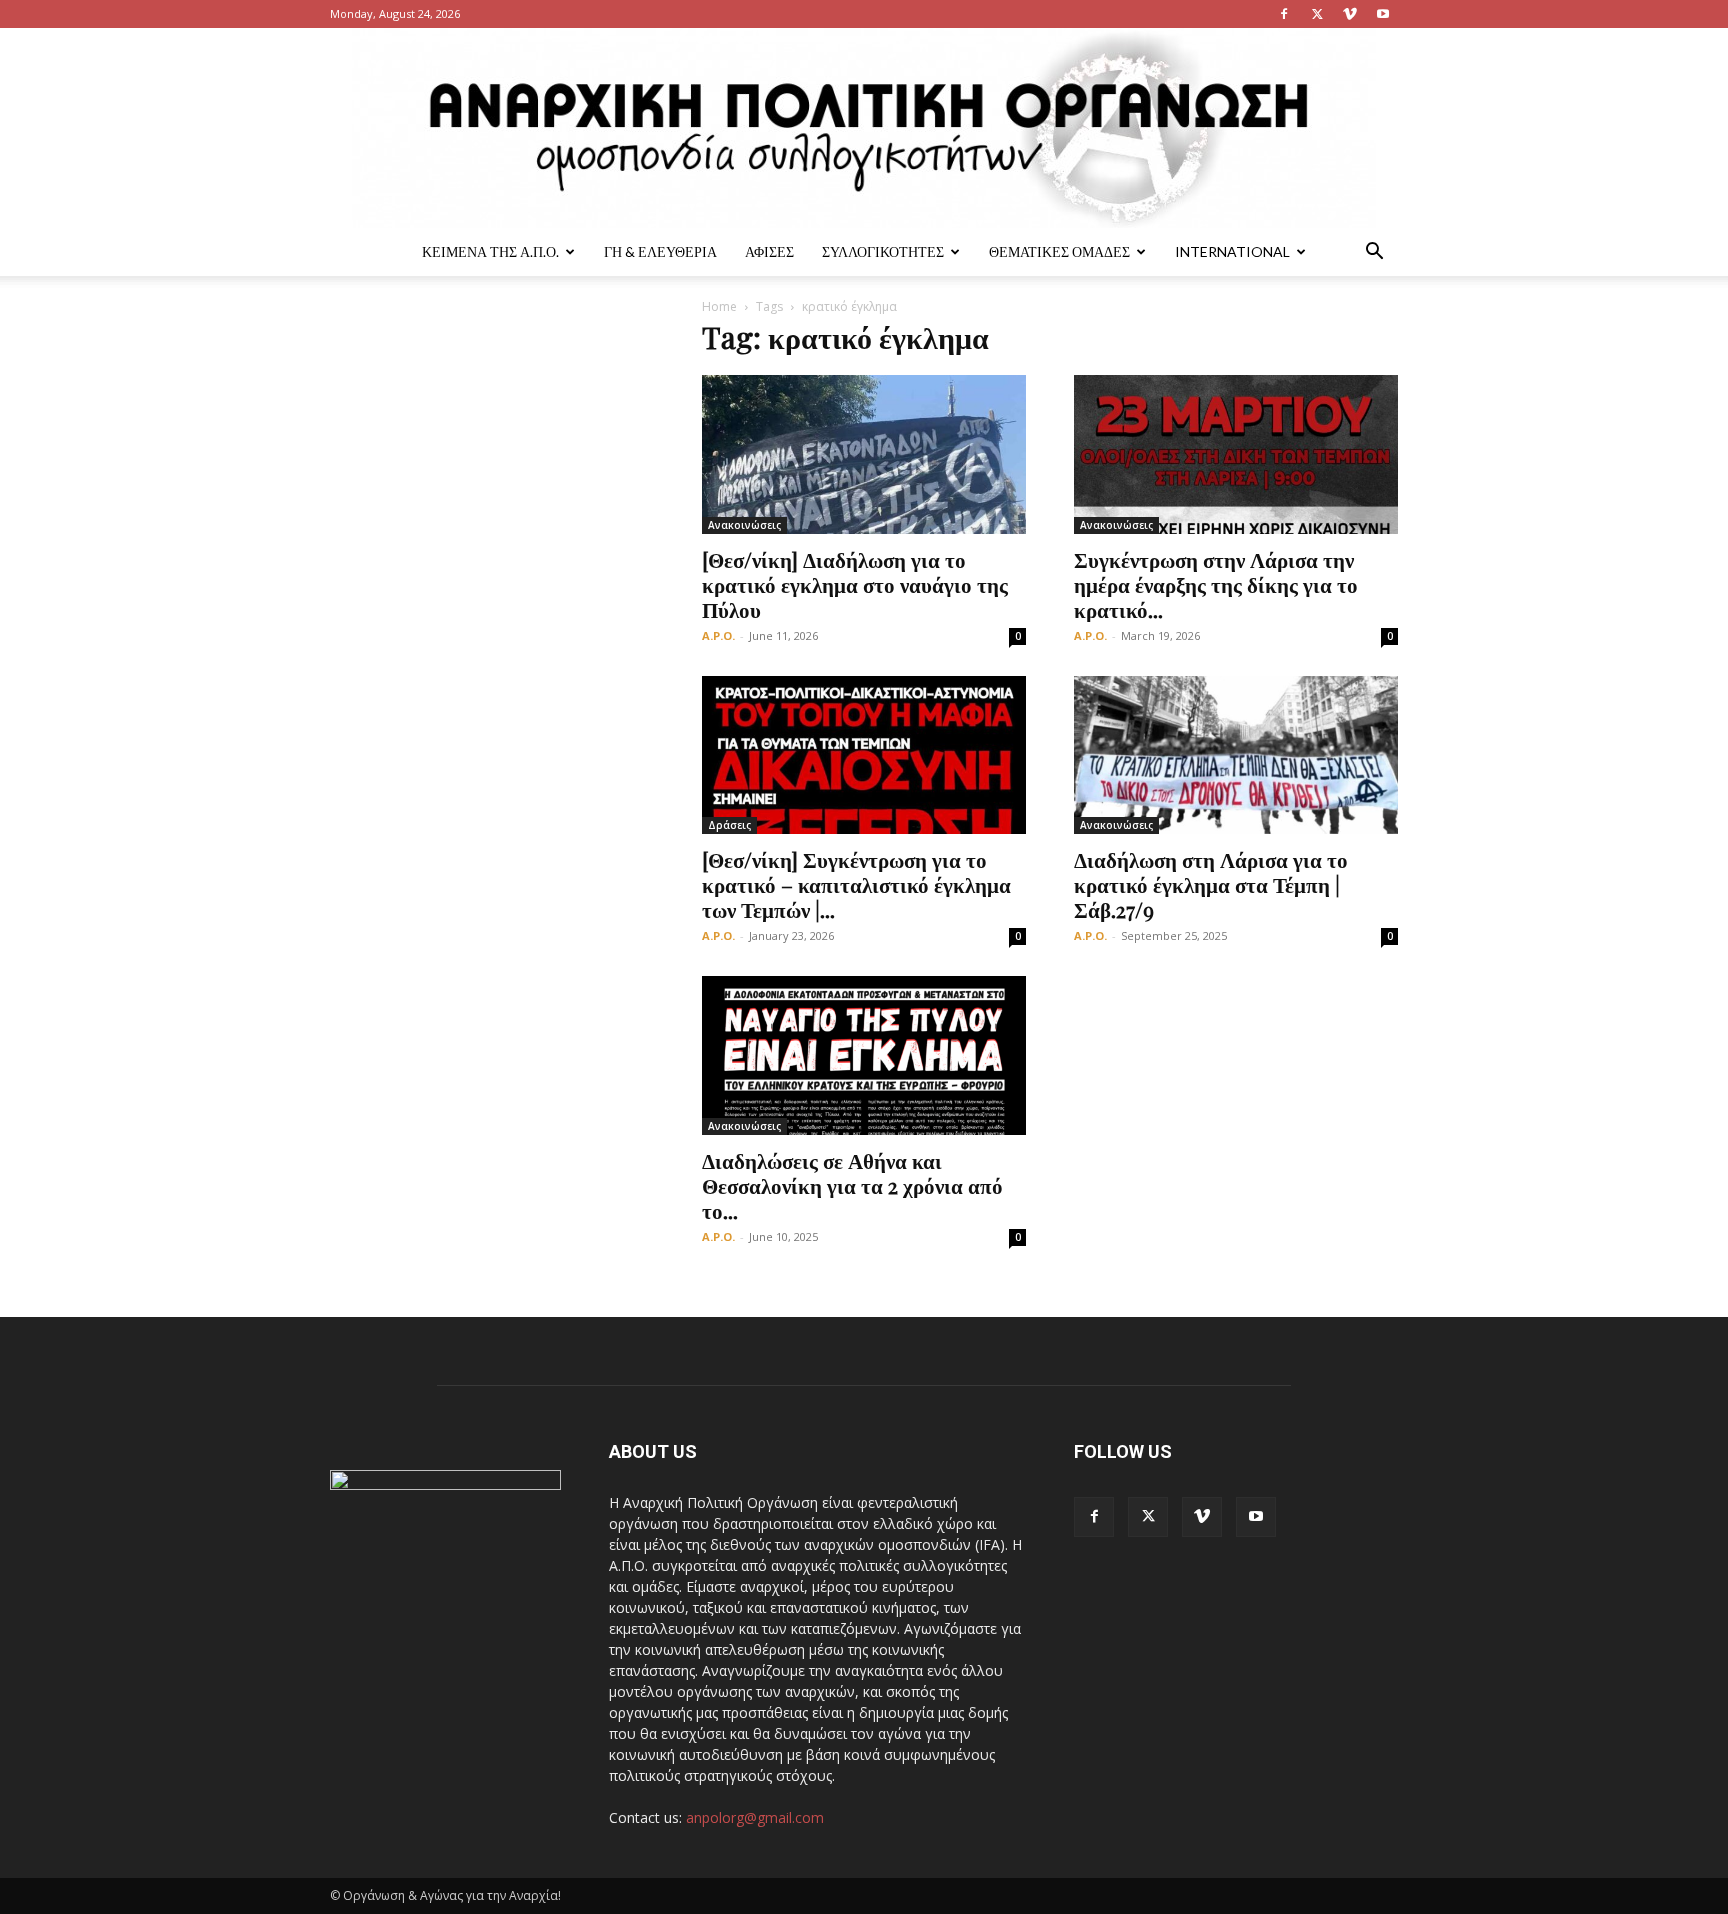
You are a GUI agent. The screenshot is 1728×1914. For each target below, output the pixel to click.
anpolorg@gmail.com (755, 1817)
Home (719, 306)
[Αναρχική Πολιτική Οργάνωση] (864, 128)
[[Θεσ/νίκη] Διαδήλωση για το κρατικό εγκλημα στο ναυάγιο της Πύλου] (864, 454)
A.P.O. (718, 635)
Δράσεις (729, 825)
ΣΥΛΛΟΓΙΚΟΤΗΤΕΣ (883, 251)
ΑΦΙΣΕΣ (769, 251)
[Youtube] (1383, 14)
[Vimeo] (1350, 14)
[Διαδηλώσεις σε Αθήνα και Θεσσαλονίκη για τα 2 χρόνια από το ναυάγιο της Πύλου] (864, 1055)
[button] (1374, 253)
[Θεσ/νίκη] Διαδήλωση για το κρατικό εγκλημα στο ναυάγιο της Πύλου (855, 584)
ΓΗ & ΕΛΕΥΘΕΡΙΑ (660, 251)
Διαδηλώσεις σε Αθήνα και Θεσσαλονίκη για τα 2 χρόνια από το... (852, 1185)
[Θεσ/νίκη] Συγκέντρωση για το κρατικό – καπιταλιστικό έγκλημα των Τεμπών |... (856, 884)
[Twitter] (1317, 14)
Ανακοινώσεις (744, 525)
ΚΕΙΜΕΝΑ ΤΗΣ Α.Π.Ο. (490, 251)
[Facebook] (1284, 14)
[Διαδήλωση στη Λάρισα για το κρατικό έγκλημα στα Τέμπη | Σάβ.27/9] (1236, 755)
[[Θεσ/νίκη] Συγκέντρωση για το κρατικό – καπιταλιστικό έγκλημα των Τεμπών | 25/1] (864, 755)
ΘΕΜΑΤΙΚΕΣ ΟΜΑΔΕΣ (1059, 251)
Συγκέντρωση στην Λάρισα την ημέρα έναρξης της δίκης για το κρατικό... (1216, 584)
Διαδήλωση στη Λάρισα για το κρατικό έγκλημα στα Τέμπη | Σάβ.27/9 (1211, 884)
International (1232, 251)
